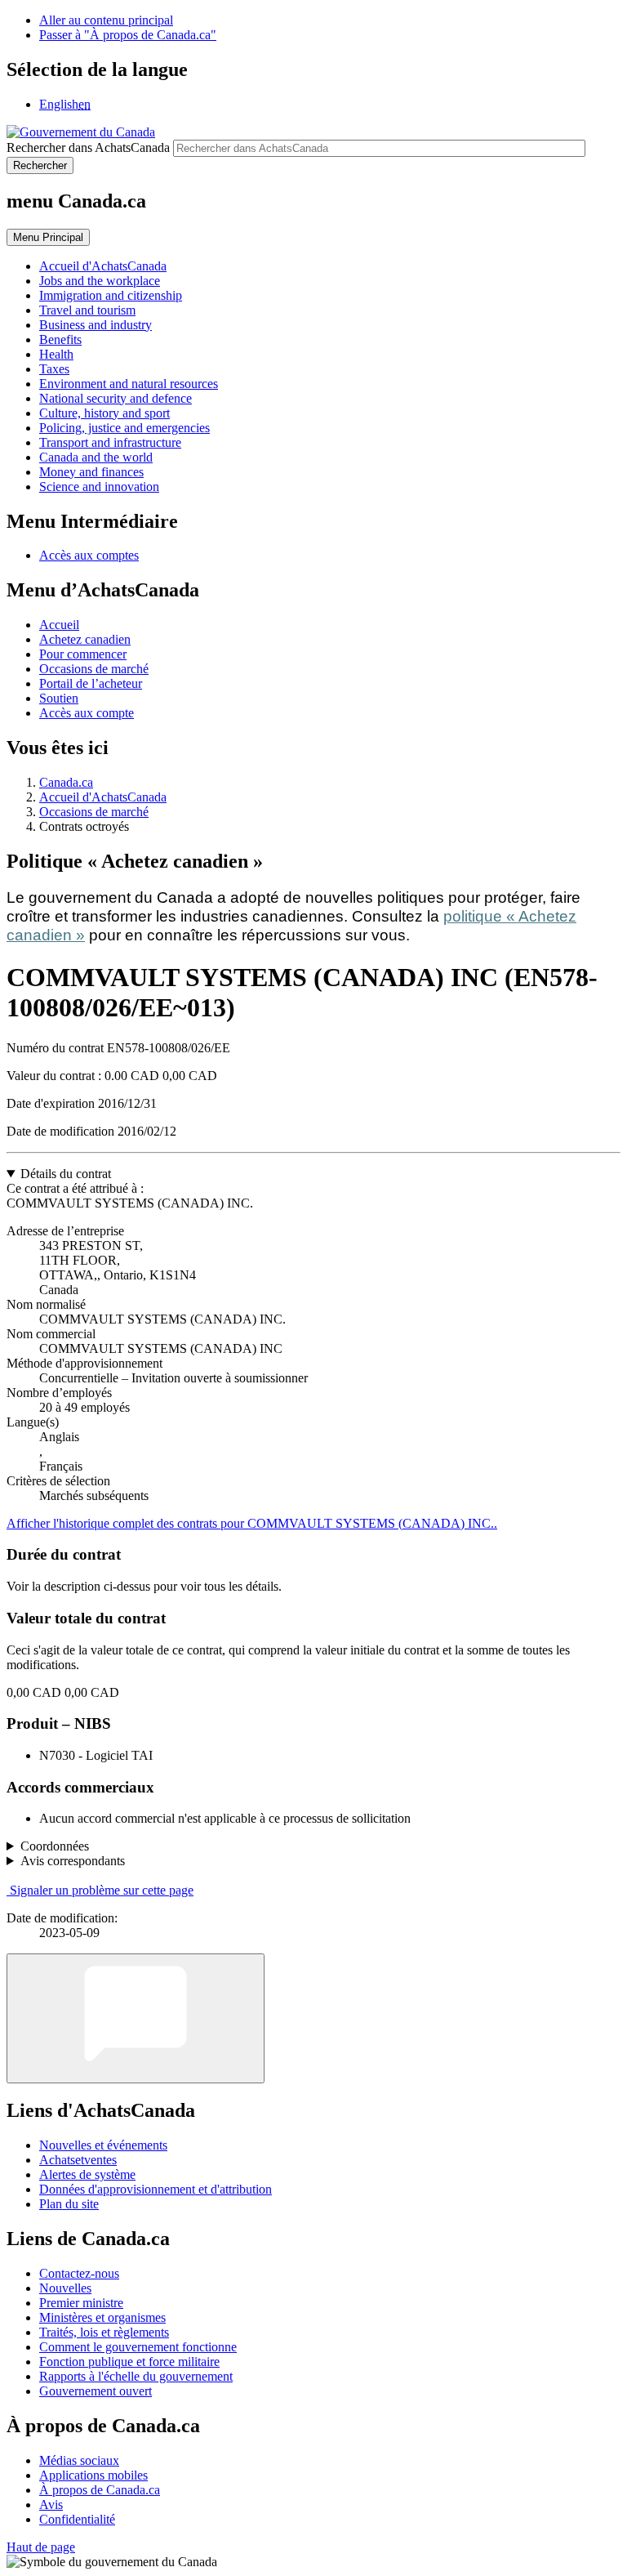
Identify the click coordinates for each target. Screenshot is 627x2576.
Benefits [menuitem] (60, 339)
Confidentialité (77, 2519)
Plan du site (69, 2204)
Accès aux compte (87, 713)
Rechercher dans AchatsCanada (88, 147)
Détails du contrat (66, 1174)
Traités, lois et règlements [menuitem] (104, 2332)
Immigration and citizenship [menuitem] (111, 295)
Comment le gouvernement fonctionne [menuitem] (138, 2347)
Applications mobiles (93, 2475)
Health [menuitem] (56, 354)
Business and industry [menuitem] (96, 325)
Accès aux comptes (89, 555)
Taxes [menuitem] (54, 369)
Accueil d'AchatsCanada (103, 797)
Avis (51, 2505)
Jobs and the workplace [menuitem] (100, 281)
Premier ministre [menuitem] (81, 2303)
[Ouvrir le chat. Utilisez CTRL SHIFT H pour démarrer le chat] (136, 2018)
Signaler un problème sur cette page (102, 1890)
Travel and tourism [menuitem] (87, 310)
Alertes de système (87, 2174)
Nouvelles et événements (103, 2145)
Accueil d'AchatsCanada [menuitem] (103, 266)
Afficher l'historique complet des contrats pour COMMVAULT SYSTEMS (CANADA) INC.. (252, 1523)
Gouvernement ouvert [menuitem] (96, 2391)
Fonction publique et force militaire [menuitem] (129, 2362)
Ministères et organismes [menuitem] (102, 2317)
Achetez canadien (85, 639)
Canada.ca (66, 782)
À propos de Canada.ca (100, 2490)
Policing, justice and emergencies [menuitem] (125, 428)
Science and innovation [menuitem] (99, 487)
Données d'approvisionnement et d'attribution (156, 2189)
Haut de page (41, 2547)
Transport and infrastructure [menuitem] (110, 442)
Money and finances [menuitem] (91, 472)
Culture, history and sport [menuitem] (104, 413)
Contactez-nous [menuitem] (79, 2273)
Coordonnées (55, 1846)
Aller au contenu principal (106, 20)
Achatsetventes (78, 2160)
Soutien (59, 698)
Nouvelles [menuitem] (65, 2288)
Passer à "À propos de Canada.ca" (128, 35)
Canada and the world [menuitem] (96, 457)
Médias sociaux (79, 2460)
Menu (48, 237)
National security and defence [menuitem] (116, 398)
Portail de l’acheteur (91, 683)
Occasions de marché (94, 669)
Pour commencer (83, 654)
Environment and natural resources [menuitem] (129, 384)
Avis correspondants (73, 1861)
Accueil (59, 625)
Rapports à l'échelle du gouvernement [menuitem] (136, 2376)
